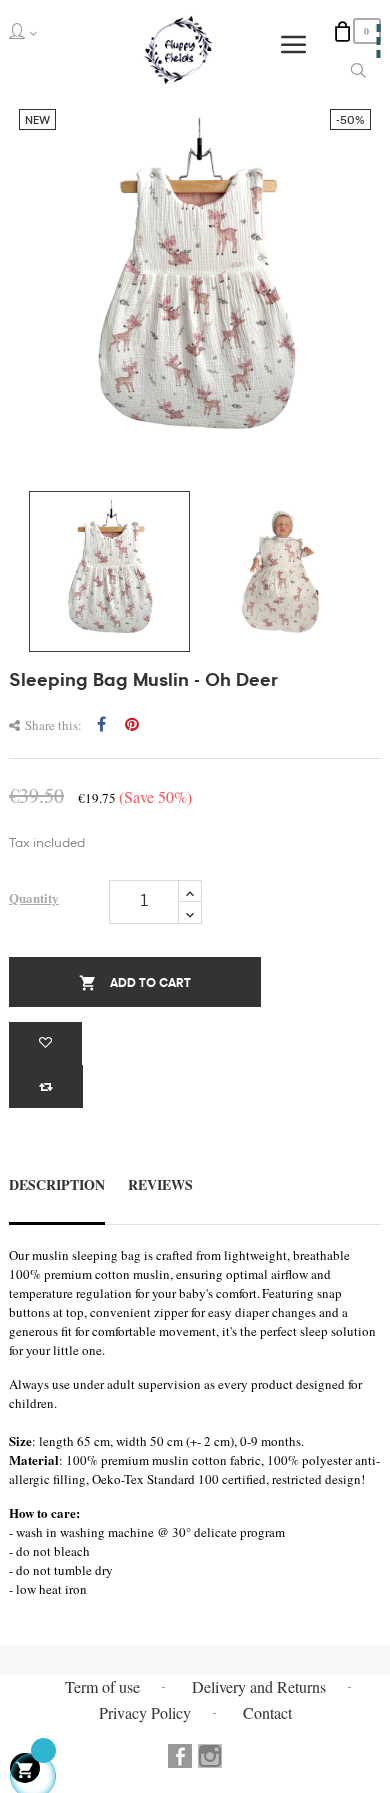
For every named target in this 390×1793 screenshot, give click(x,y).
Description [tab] (57, 1184)
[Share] (101, 725)
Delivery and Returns (259, 1686)
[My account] (30, 32)
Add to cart (135, 983)
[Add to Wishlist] (45, 1043)
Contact (267, 1712)
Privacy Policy (145, 1712)
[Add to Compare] (46, 1086)
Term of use (102, 1686)
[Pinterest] (132, 725)
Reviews (160, 1184)
